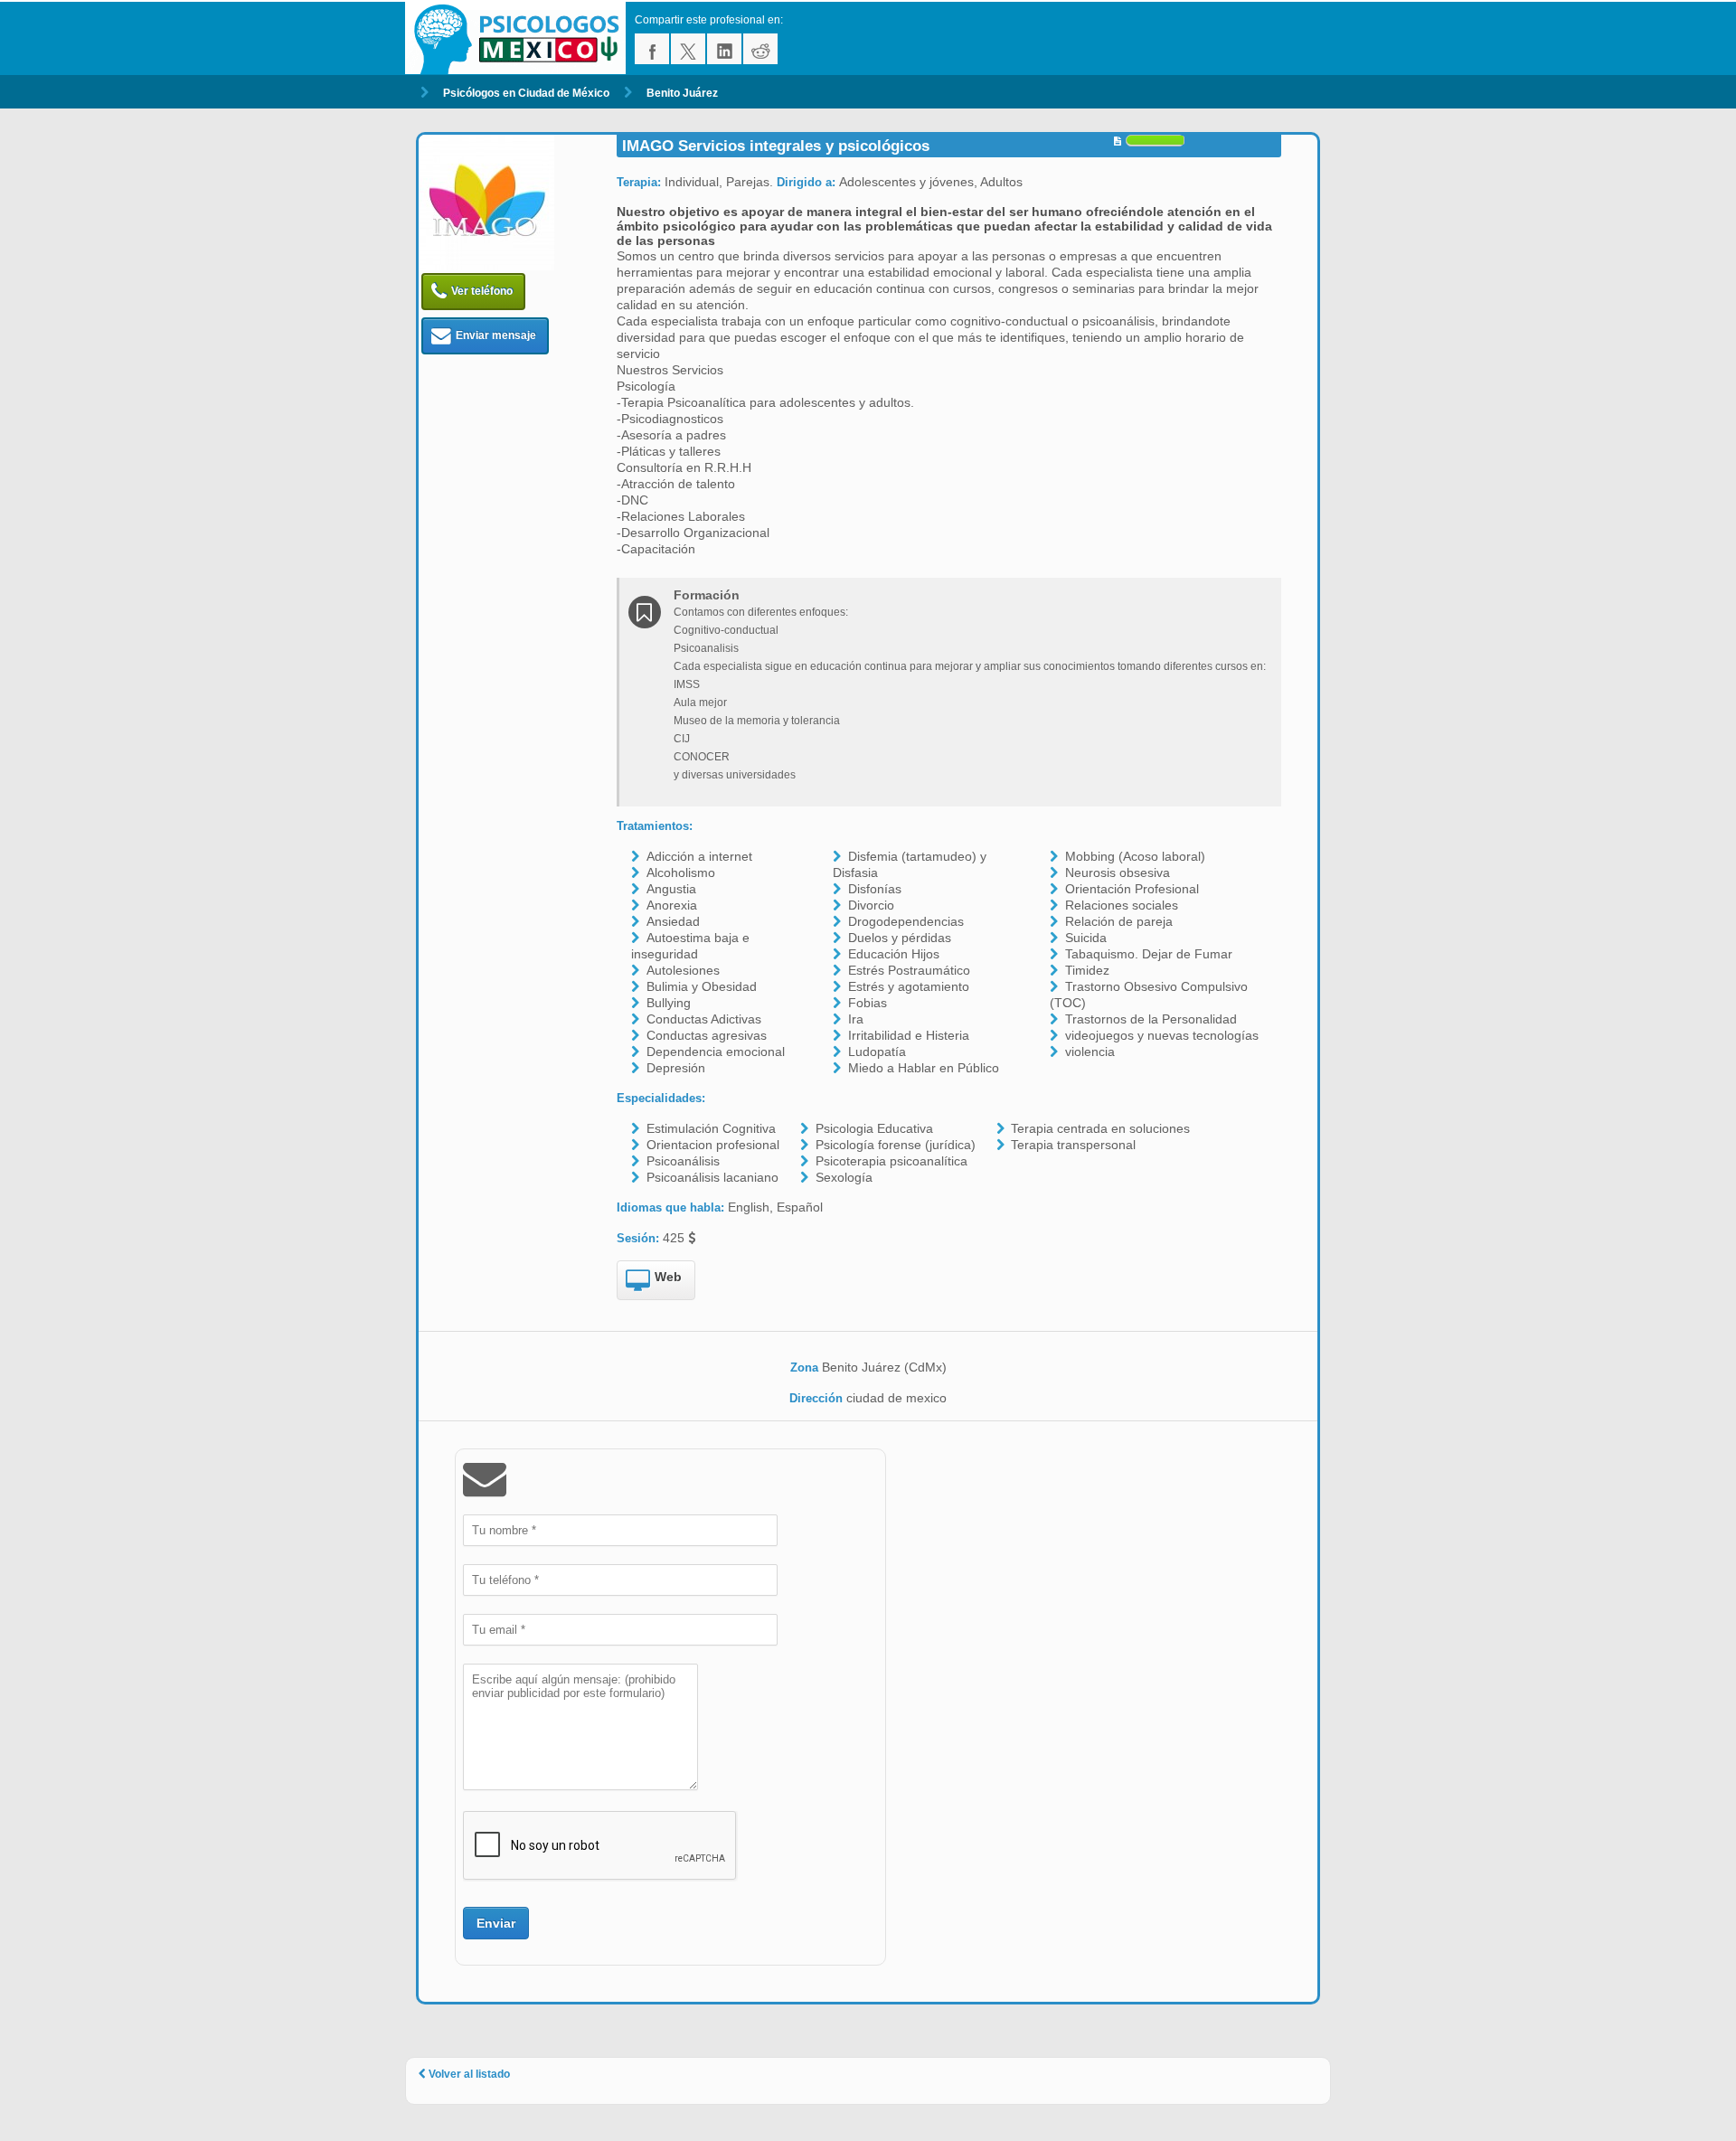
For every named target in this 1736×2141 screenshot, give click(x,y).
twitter (688, 49)
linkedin (724, 49)
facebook (652, 49)
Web (668, 1277)
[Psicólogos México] (520, 38)
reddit (760, 49)
